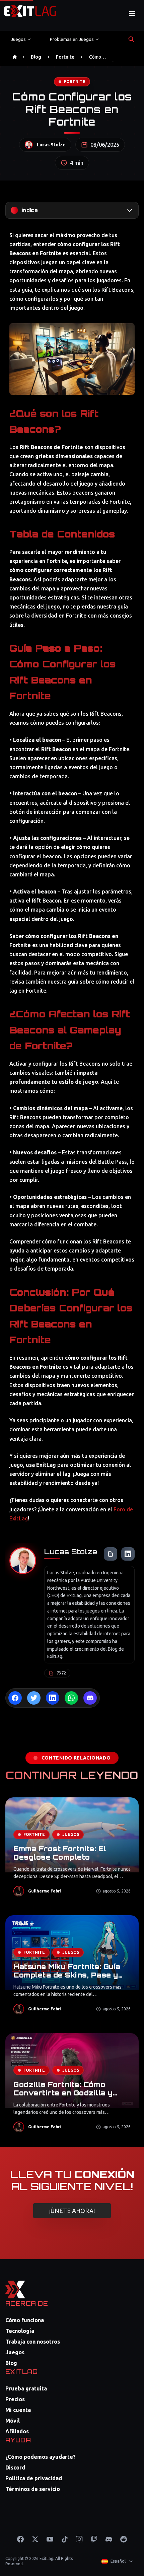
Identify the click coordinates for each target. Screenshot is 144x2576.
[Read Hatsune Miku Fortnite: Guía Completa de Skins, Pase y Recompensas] (72, 1969)
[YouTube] (50, 2539)
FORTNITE (75, 82)
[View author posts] (111, 1554)
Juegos (18, 39)
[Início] (15, 57)
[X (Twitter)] (35, 2539)
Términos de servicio (33, 2489)
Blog (36, 57)
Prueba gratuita (26, 2388)
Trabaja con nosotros (33, 2342)
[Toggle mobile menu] (132, 13)
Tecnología (20, 2331)
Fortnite (65, 57)
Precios (15, 2399)
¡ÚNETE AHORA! (72, 2211)
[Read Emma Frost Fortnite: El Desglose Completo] (72, 1851)
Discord (15, 2467)
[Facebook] (20, 2539)
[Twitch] (94, 2539)
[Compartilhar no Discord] (90, 1698)
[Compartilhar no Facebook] (15, 1698)
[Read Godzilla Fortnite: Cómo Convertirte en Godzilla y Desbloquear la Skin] (72, 2087)
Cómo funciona (25, 2320)
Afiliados (17, 2431)
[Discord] (109, 2539)
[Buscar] (131, 39)
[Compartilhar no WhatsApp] (71, 1698)
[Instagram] (79, 2539)
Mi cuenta (18, 2410)
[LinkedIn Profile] (128, 1554)
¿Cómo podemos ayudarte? (41, 2457)
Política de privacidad (34, 2478)
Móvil (13, 2421)
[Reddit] (124, 2539)
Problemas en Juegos (72, 39)
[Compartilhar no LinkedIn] (53, 1698)
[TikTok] (65, 2539)
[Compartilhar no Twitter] (34, 1698)
